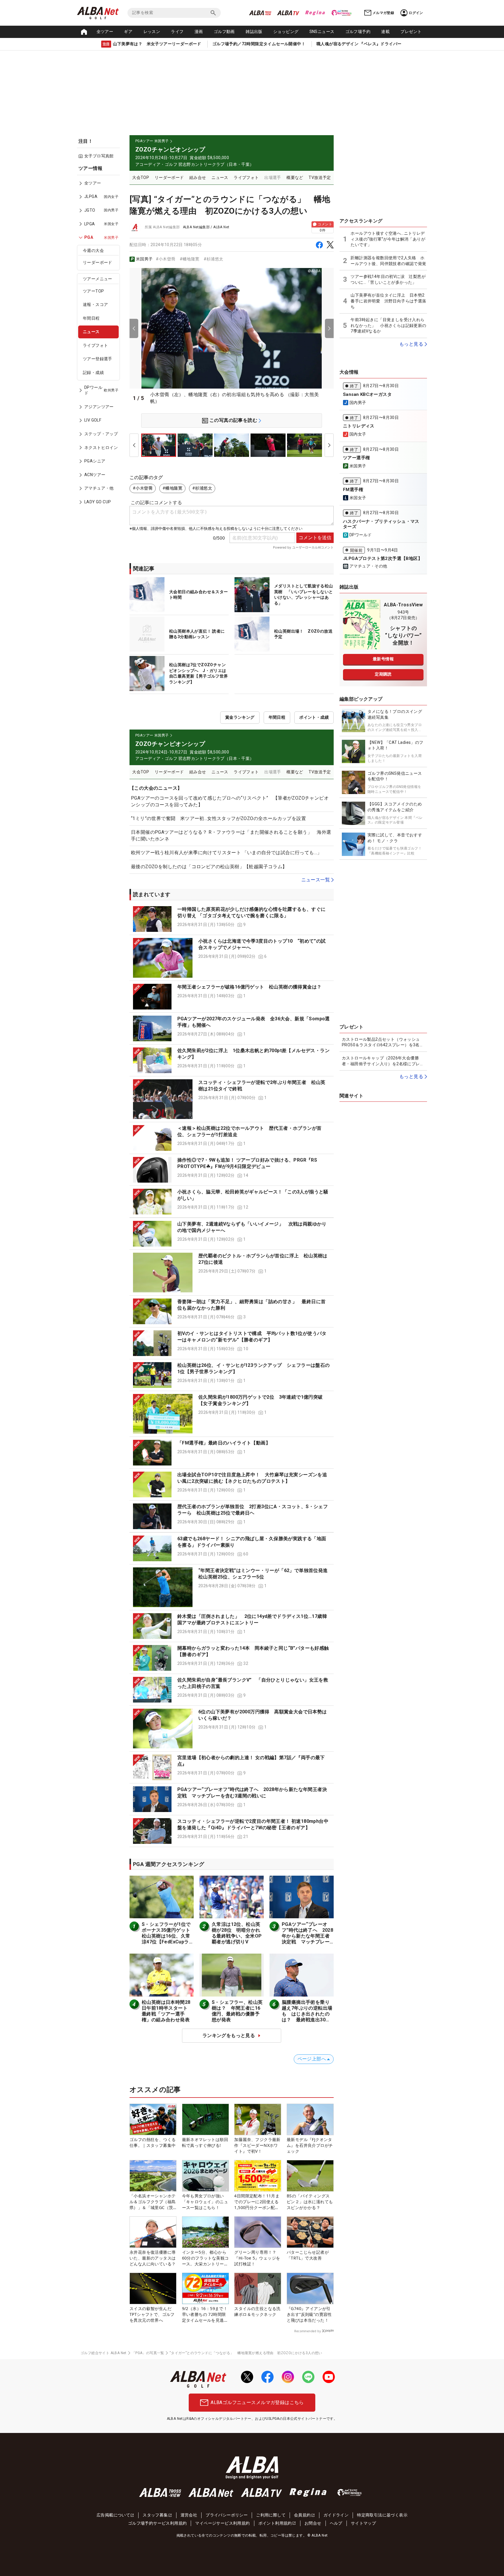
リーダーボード (98, 262)
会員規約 (302, 2515)
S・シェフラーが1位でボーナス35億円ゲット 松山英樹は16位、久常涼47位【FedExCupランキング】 (168, 1936)
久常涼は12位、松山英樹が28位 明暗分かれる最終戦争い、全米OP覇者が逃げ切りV (237, 1933)
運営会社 (189, 2515)
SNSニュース (322, 32)
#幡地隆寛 (190, 259)
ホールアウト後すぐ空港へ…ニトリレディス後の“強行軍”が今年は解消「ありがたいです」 (388, 239)
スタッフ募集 (155, 2515)
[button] (232, 919)
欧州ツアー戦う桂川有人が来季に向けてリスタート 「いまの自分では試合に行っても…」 (226, 853)
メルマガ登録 (383, 13)
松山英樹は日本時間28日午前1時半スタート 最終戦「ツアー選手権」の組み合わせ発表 (167, 2011)
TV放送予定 (320, 177)
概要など (295, 177)
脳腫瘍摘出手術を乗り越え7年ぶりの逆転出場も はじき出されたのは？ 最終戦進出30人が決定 (307, 2014)
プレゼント (411, 32)
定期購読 (383, 674)
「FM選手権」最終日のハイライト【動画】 (224, 1443)
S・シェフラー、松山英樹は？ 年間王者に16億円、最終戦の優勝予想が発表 (237, 2011)
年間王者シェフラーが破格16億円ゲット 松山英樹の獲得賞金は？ (249, 987)
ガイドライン (336, 2515)
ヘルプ (336, 2523)
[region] (100, 339)
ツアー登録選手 (98, 359)
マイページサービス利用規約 (222, 2523)
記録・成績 (93, 373)
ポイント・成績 (314, 717)
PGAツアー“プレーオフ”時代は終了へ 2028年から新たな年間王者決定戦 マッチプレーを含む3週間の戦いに (307, 1936)
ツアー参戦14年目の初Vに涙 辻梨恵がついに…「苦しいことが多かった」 (388, 279)
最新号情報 (383, 659)
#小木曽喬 (166, 259)
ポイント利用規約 (275, 2523)
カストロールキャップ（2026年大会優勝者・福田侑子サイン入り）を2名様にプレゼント (383, 1061)
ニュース (91, 332)
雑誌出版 (254, 32)
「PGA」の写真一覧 (148, 2353)
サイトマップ (363, 2523)
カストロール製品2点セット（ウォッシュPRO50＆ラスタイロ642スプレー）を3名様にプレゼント (383, 1042)
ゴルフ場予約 (358, 32)
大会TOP (141, 177)
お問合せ (313, 2523)
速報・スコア (95, 304)
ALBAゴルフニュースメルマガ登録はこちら (257, 2402)
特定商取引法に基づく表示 (382, 2515)
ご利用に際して (271, 2515)
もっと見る (411, 344)
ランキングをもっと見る (229, 2035)
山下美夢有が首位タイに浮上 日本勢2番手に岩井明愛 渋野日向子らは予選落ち (388, 301)
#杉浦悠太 (213, 259)
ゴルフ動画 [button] (224, 32)
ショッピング (286, 32)
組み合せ (198, 177)
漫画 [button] (199, 32)
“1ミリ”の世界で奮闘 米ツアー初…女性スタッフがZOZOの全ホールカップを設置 (218, 818)
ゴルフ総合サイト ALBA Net (104, 2353)
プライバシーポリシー (227, 2515)
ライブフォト (95, 345)
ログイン (416, 13)
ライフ (177, 32)
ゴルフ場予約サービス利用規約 (157, 2523)
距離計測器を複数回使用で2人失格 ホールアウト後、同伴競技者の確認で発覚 (388, 261)
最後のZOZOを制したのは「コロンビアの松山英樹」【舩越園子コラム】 (209, 867)
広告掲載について (113, 2515)
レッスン (152, 32)
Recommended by (308, 2331)
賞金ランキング (240, 717)
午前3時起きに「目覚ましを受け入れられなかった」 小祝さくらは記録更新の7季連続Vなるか (388, 325)
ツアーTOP (93, 291)
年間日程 (91, 318)
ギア (128, 32)
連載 (385, 32)
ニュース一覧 (316, 880)
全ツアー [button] (105, 32)
